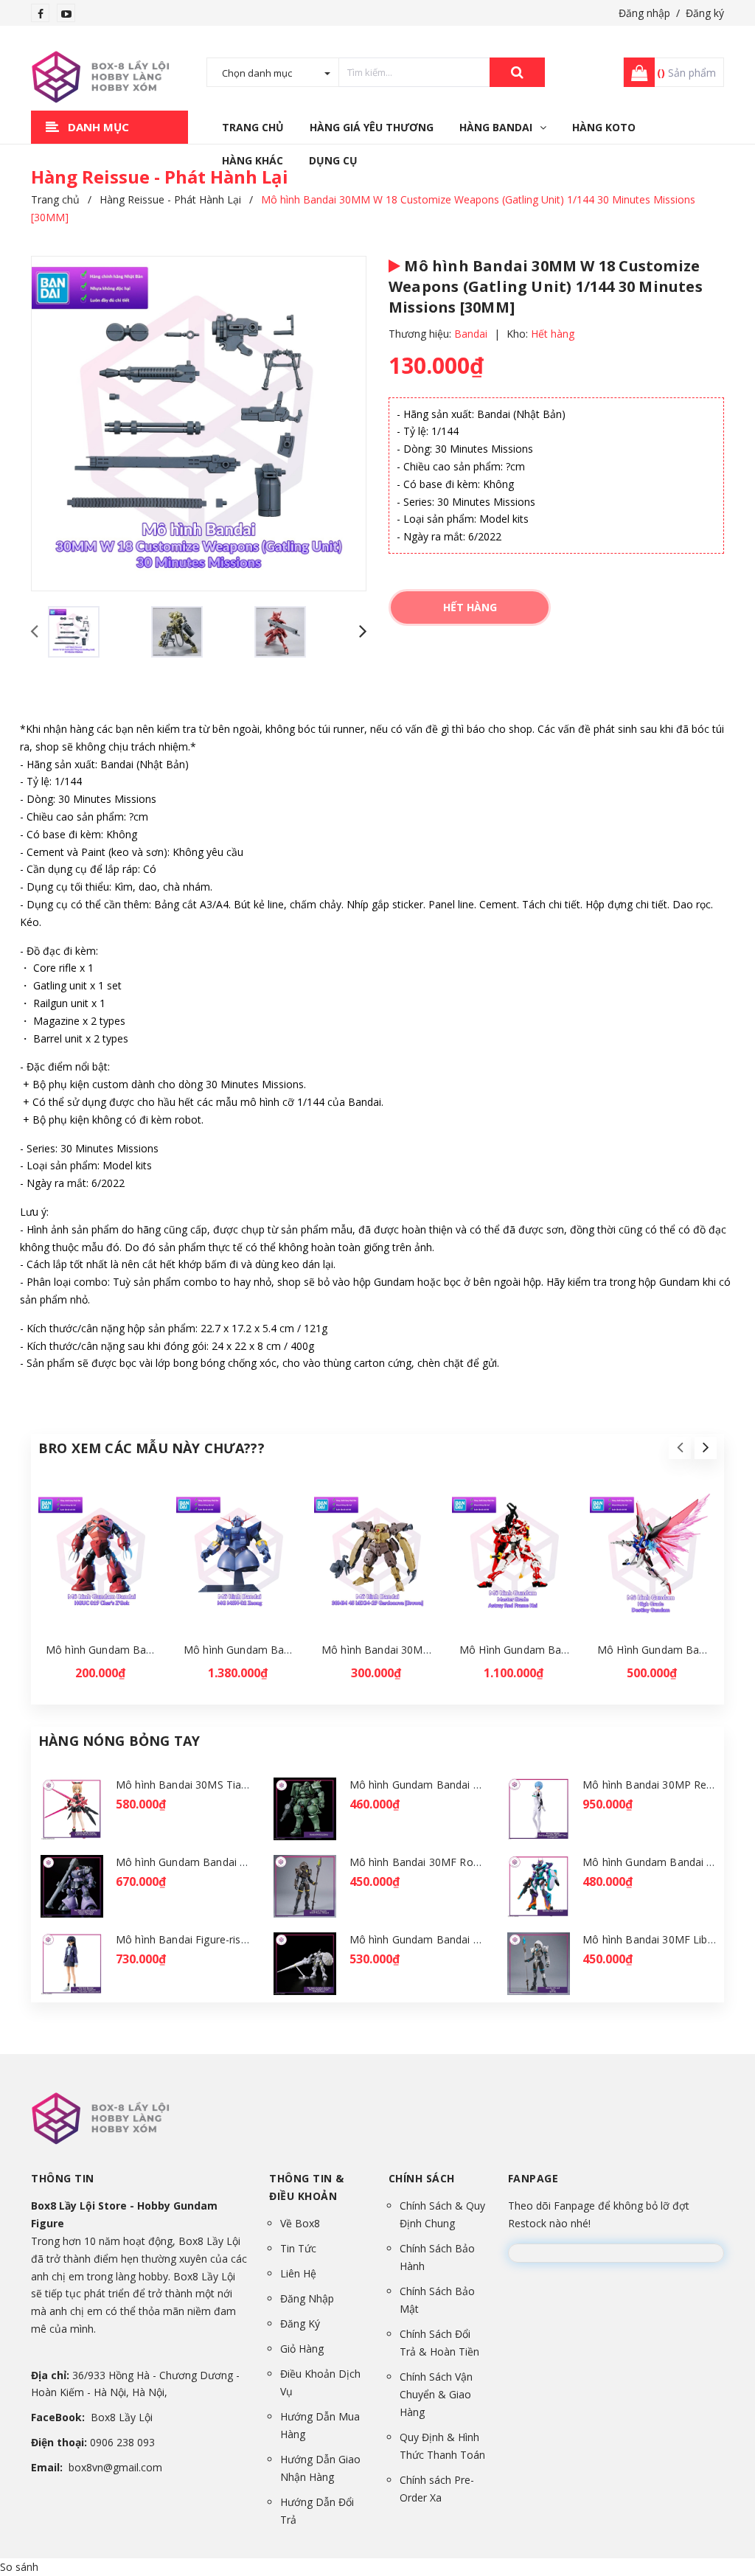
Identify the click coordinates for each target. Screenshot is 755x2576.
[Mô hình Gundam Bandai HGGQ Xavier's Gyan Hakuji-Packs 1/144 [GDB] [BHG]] (305, 1964)
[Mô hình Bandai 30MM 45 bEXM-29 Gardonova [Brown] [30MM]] (377, 1556)
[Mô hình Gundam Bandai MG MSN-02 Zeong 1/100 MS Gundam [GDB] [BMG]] (240, 1556)
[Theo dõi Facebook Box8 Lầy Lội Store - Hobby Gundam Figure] (41, 14)
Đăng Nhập (307, 2298)
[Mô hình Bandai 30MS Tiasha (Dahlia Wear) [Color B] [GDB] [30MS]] (72, 1809)
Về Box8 (300, 2223)
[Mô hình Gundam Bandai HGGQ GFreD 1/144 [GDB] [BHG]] (538, 1886)
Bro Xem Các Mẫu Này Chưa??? (152, 1448)
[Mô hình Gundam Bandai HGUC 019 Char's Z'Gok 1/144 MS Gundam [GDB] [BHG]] (102, 1556)
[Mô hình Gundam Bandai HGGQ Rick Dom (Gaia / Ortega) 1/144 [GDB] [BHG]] (72, 1886)
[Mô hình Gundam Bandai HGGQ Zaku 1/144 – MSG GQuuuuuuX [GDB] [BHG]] (305, 1809)
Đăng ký (705, 13)
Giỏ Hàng (302, 2349)
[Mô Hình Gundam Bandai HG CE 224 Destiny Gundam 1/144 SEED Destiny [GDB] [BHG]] (653, 1556)
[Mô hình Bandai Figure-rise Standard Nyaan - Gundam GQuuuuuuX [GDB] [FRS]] (72, 1964)
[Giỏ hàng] (635, 72)
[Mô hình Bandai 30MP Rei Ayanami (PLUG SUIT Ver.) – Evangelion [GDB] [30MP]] (538, 1809)
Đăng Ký (300, 2323)
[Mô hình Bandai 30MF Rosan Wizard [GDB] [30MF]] (305, 1886)
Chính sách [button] (422, 2178)
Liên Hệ (298, 2273)
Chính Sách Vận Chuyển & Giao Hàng (436, 2394)
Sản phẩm (686, 73)
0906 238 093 (122, 2442)
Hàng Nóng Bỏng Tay (119, 1741)
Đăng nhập (644, 13)
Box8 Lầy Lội (122, 2417)
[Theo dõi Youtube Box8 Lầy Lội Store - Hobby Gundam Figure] (66, 14)
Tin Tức (298, 2248)
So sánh (19, 2567)
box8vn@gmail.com (115, 2467)
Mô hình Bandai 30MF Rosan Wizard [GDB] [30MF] (473, 1862)
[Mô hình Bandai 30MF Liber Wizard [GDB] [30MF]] (538, 1964)
